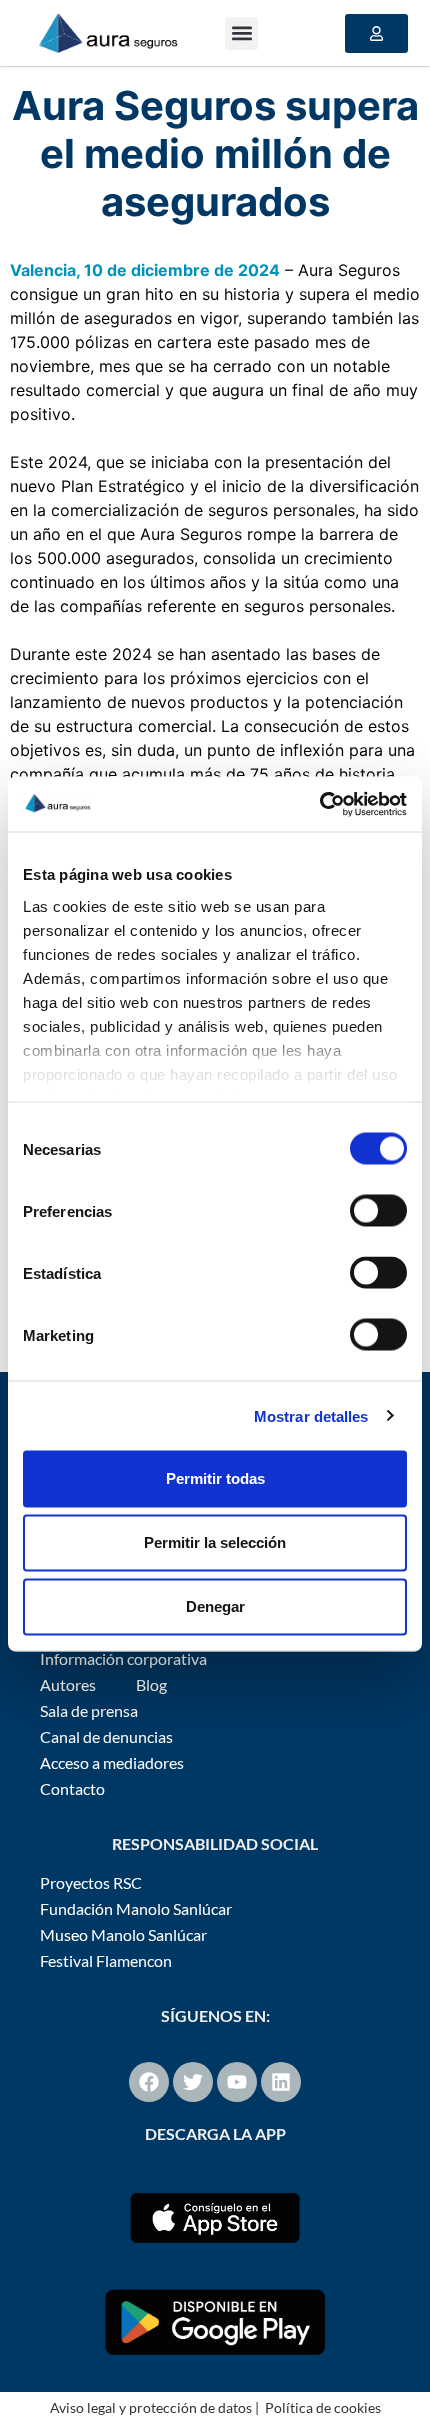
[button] (241, 33)
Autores (68, 1684)
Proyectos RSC (91, 1882)
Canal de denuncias (106, 1736)
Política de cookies (323, 2407)
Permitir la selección (215, 1542)
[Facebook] (149, 2082)
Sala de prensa (89, 1710)
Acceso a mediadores (112, 1762)
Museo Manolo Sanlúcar (123, 1934)
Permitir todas (215, 1478)
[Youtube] (237, 2082)
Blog (151, 1684)
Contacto (72, 1788)
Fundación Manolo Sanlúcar (136, 1908)
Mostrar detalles (311, 1415)
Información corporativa (123, 1658)
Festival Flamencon (106, 1960)
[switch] (378, 1211)
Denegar (215, 1606)
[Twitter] (193, 2082)
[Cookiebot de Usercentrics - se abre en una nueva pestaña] (319, 804)
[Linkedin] (281, 2082)
